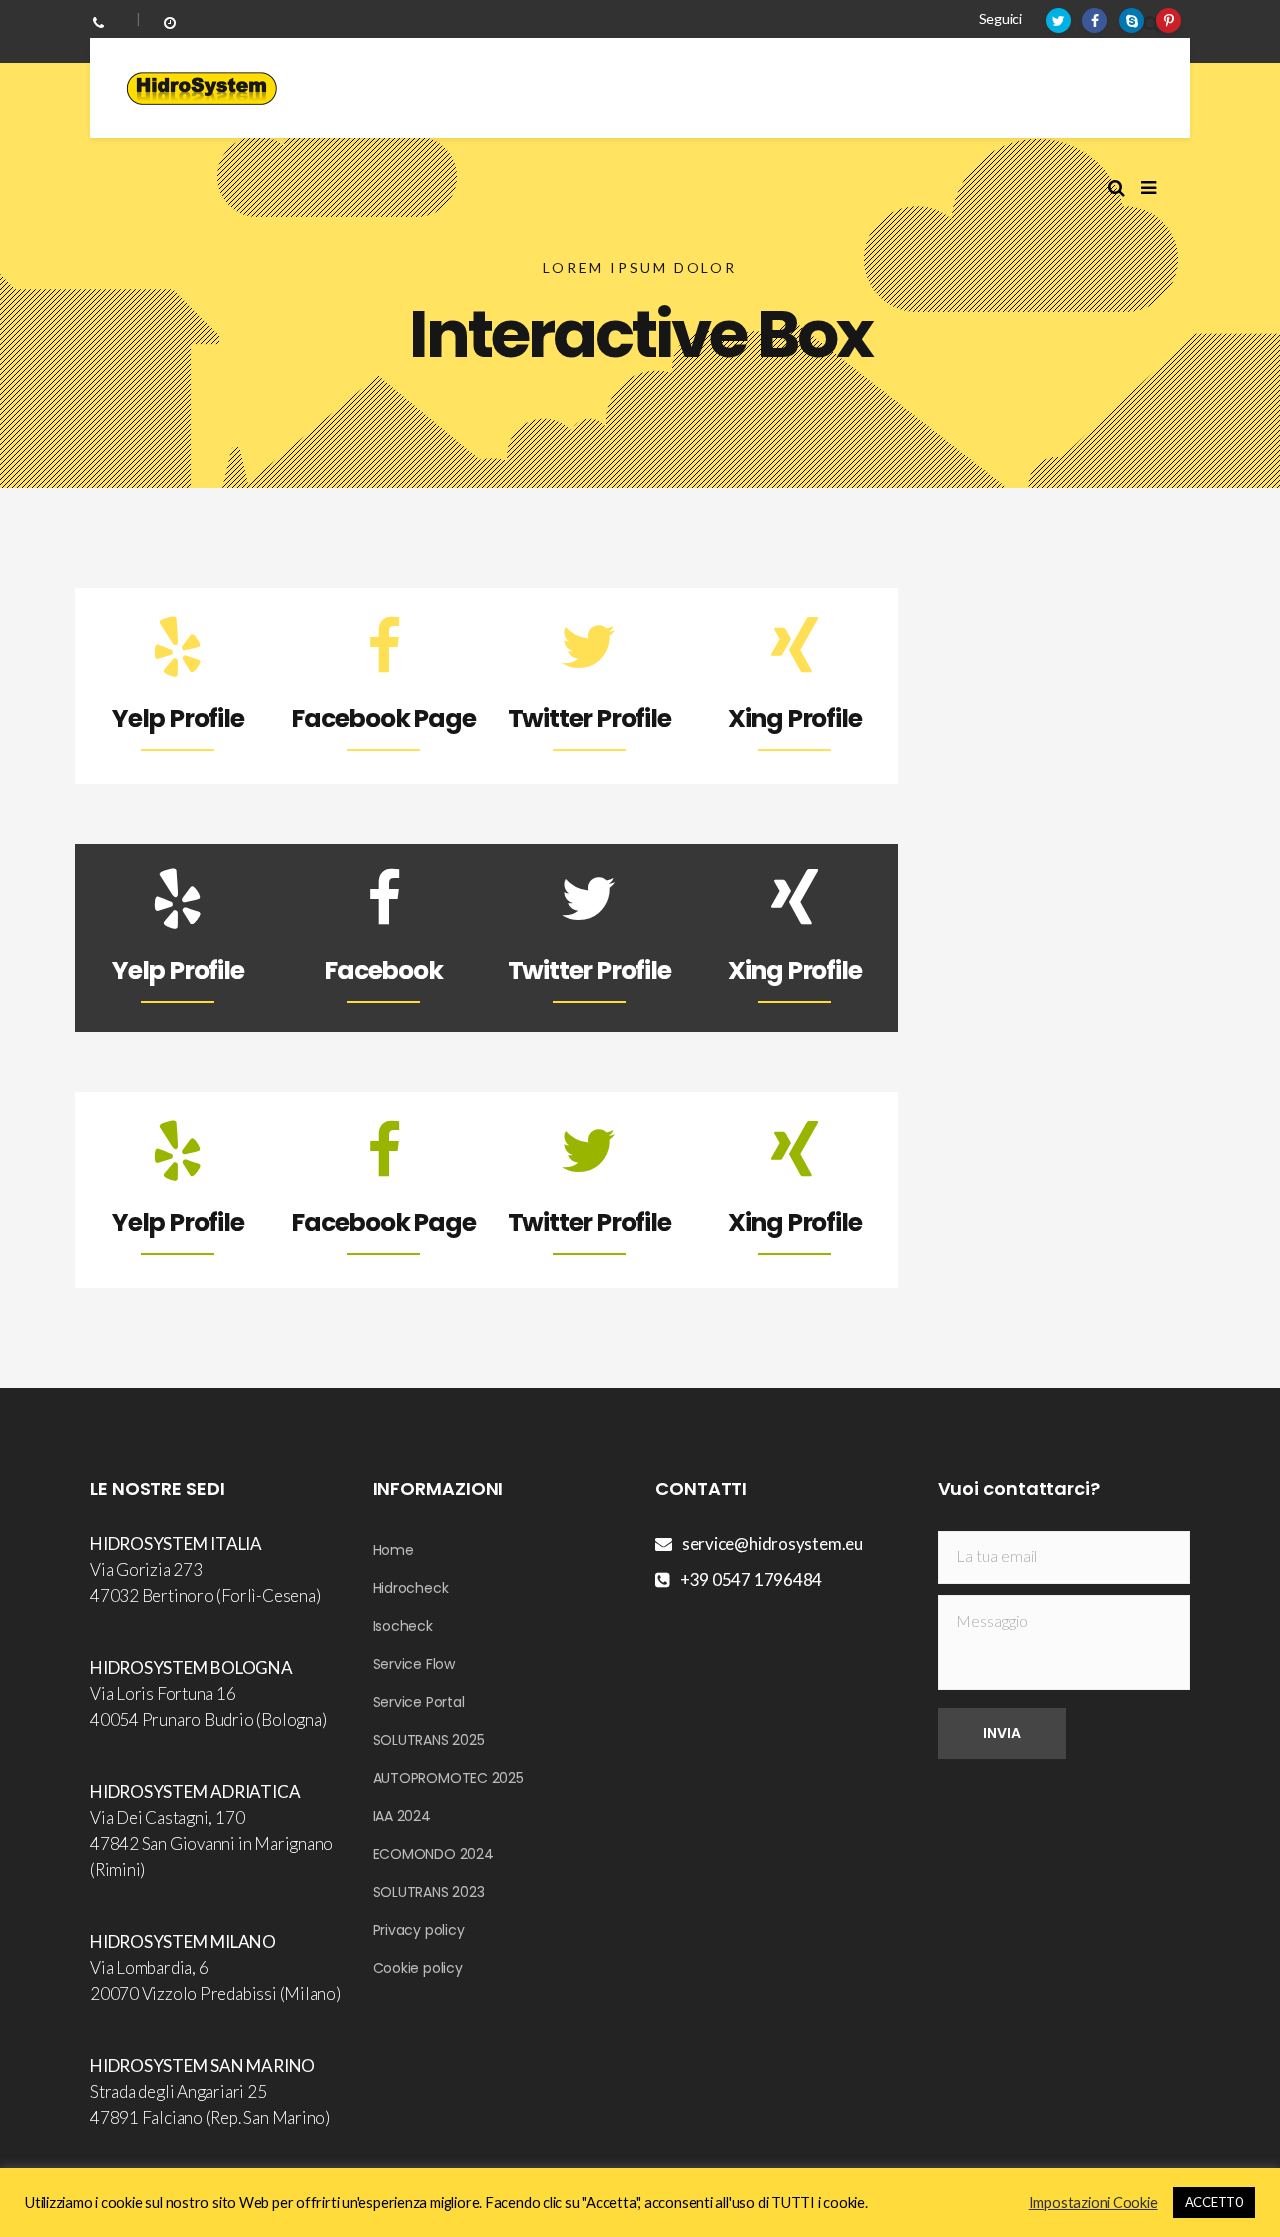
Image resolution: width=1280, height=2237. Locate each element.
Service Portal (419, 1702)
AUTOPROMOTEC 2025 (448, 1778)
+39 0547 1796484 (751, 1579)
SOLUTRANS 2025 (429, 1740)
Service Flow (414, 1664)
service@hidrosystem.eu (772, 1543)
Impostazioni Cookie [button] (1093, 2202)
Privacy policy (419, 1930)
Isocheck (403, 1626)
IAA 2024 (402, 1816)
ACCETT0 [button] (1214, 2202)
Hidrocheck (411, 1588)
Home (393, 1550)
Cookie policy (418, 1968)
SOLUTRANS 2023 (429, 1892)
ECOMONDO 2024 (433, 1854)
